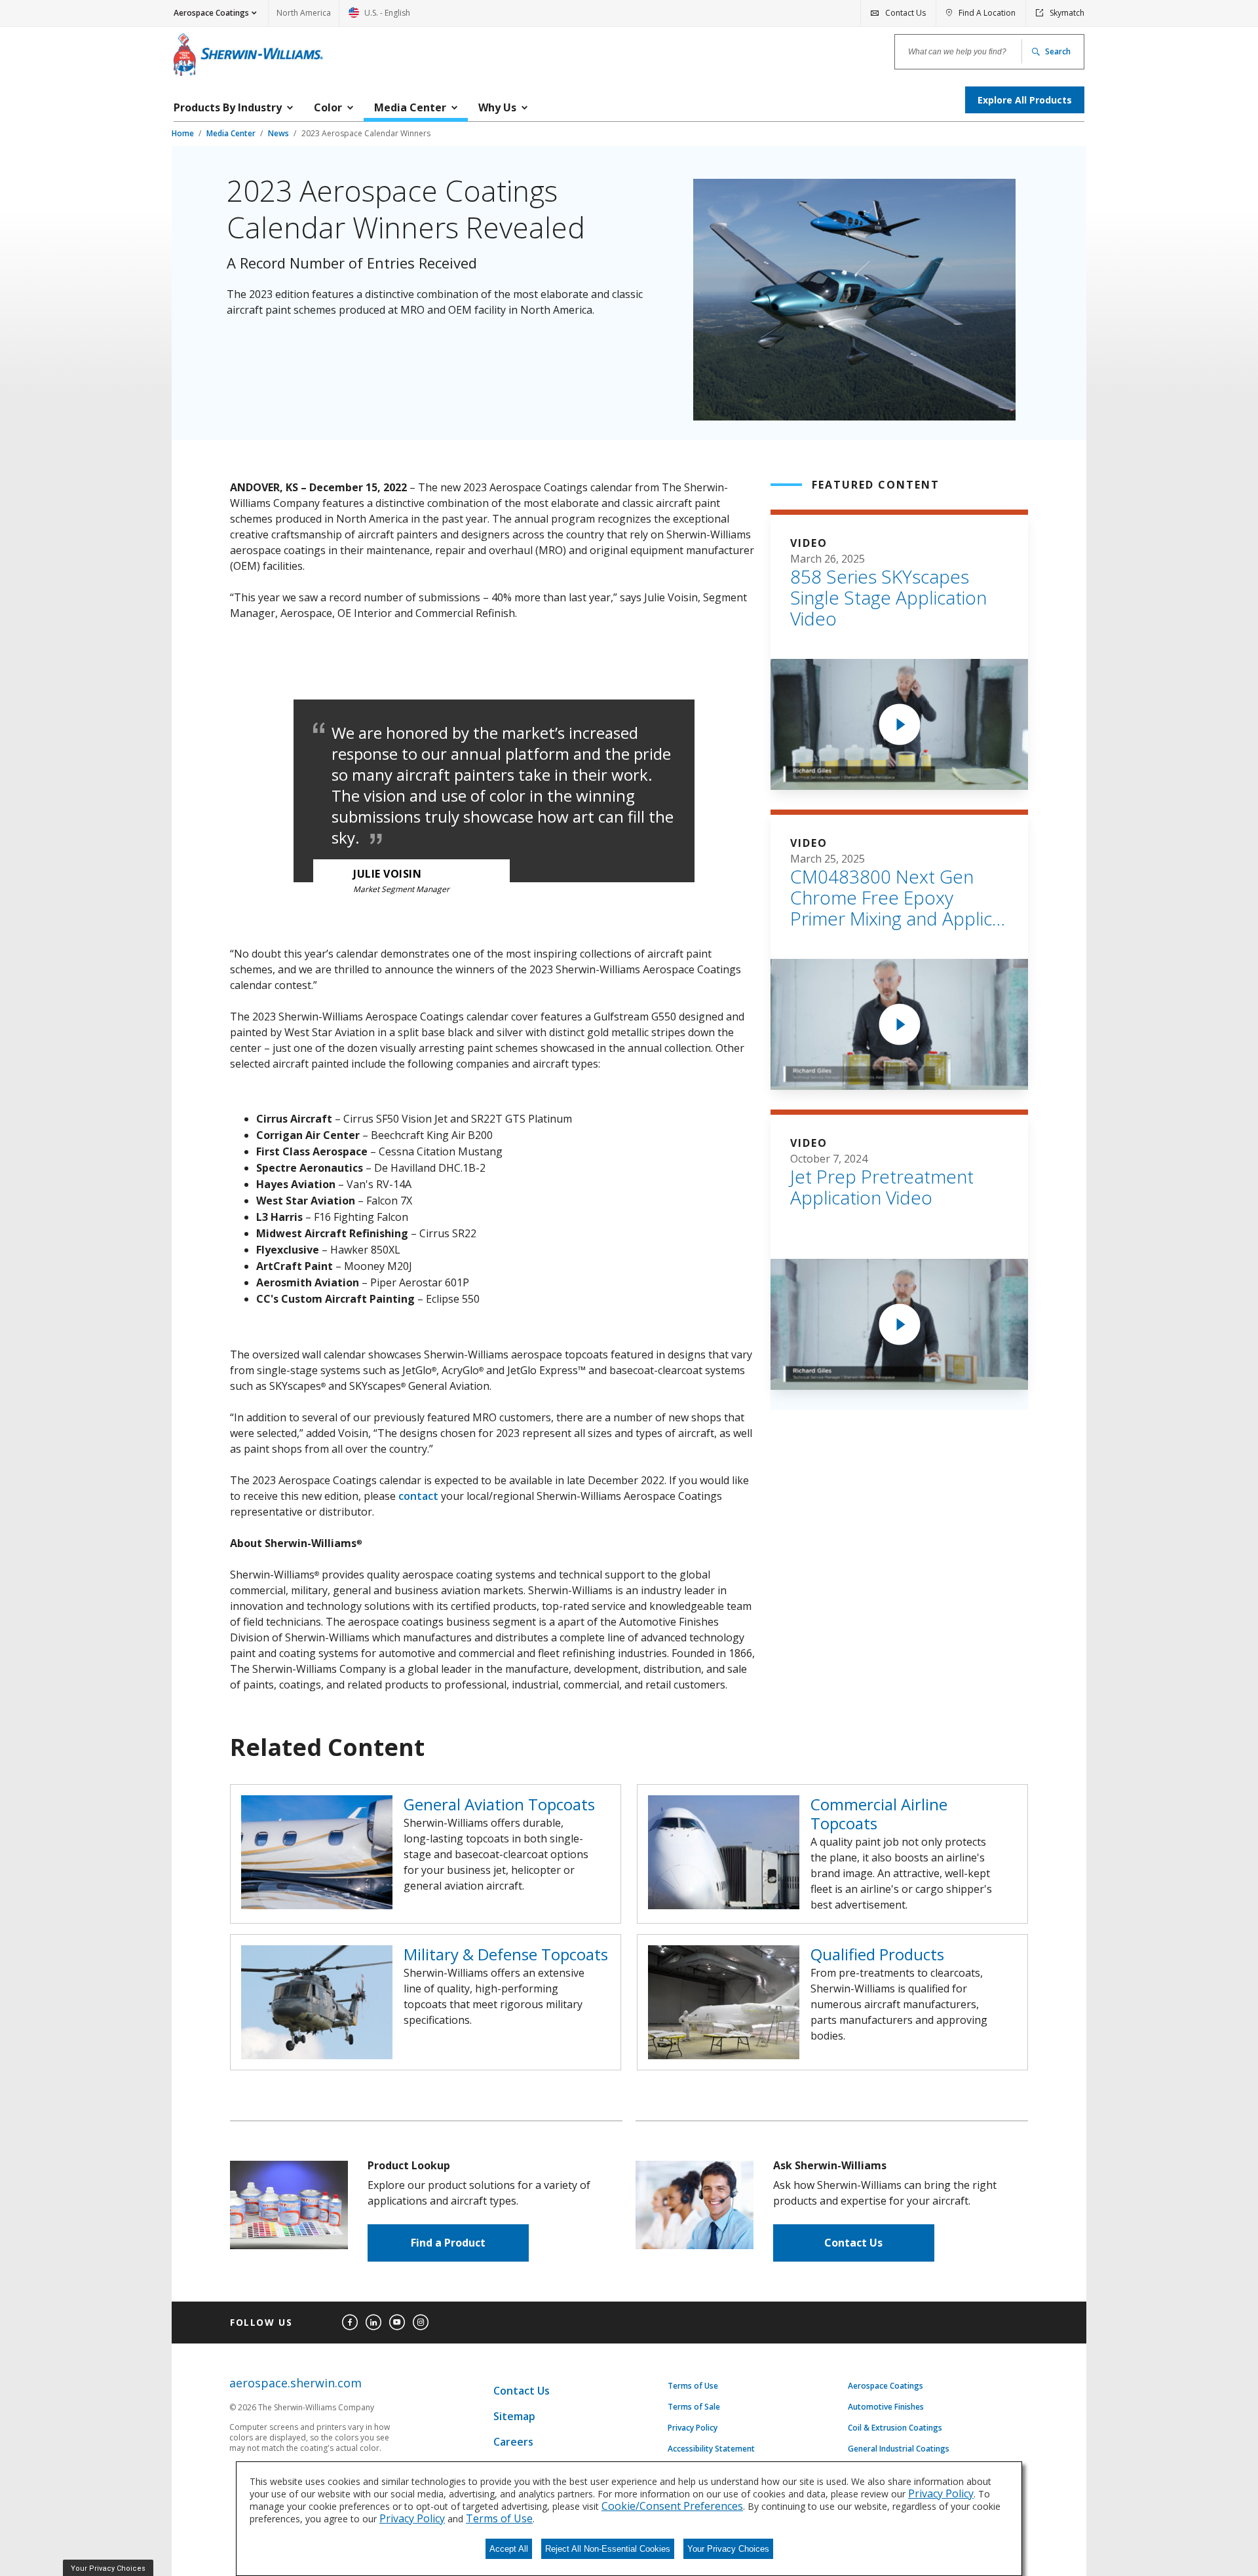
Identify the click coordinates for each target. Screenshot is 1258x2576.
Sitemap (514, 2416)
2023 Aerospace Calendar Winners (366, 133)
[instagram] (421, 2323)
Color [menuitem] (328, 107)
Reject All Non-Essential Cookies (608, 2549)
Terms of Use (693, 2386)
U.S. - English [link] (379, 17)
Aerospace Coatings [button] (211, 13)
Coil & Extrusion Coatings (895, 2428)
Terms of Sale (694, 2407)
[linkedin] (373, 2323)
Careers (513, 2442)
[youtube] (397, 2323)
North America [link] (304, 13)
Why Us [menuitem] (497, 107)
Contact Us (853, 2243)
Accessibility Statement (711, 2449)
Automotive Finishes (886, 2407)
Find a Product (448, 2243)
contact (418, 1496)
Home (184, 133)
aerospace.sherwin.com (295, 2383)
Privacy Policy (693, 2428)
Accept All (509, 2549)
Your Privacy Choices (728, 2549)
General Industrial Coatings (899, 2449)
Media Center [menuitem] (410, 107)
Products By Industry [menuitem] (228, 107)
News (279, 133)
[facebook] (350, 2323)
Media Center (232, 133)
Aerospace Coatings (886, 2386)
